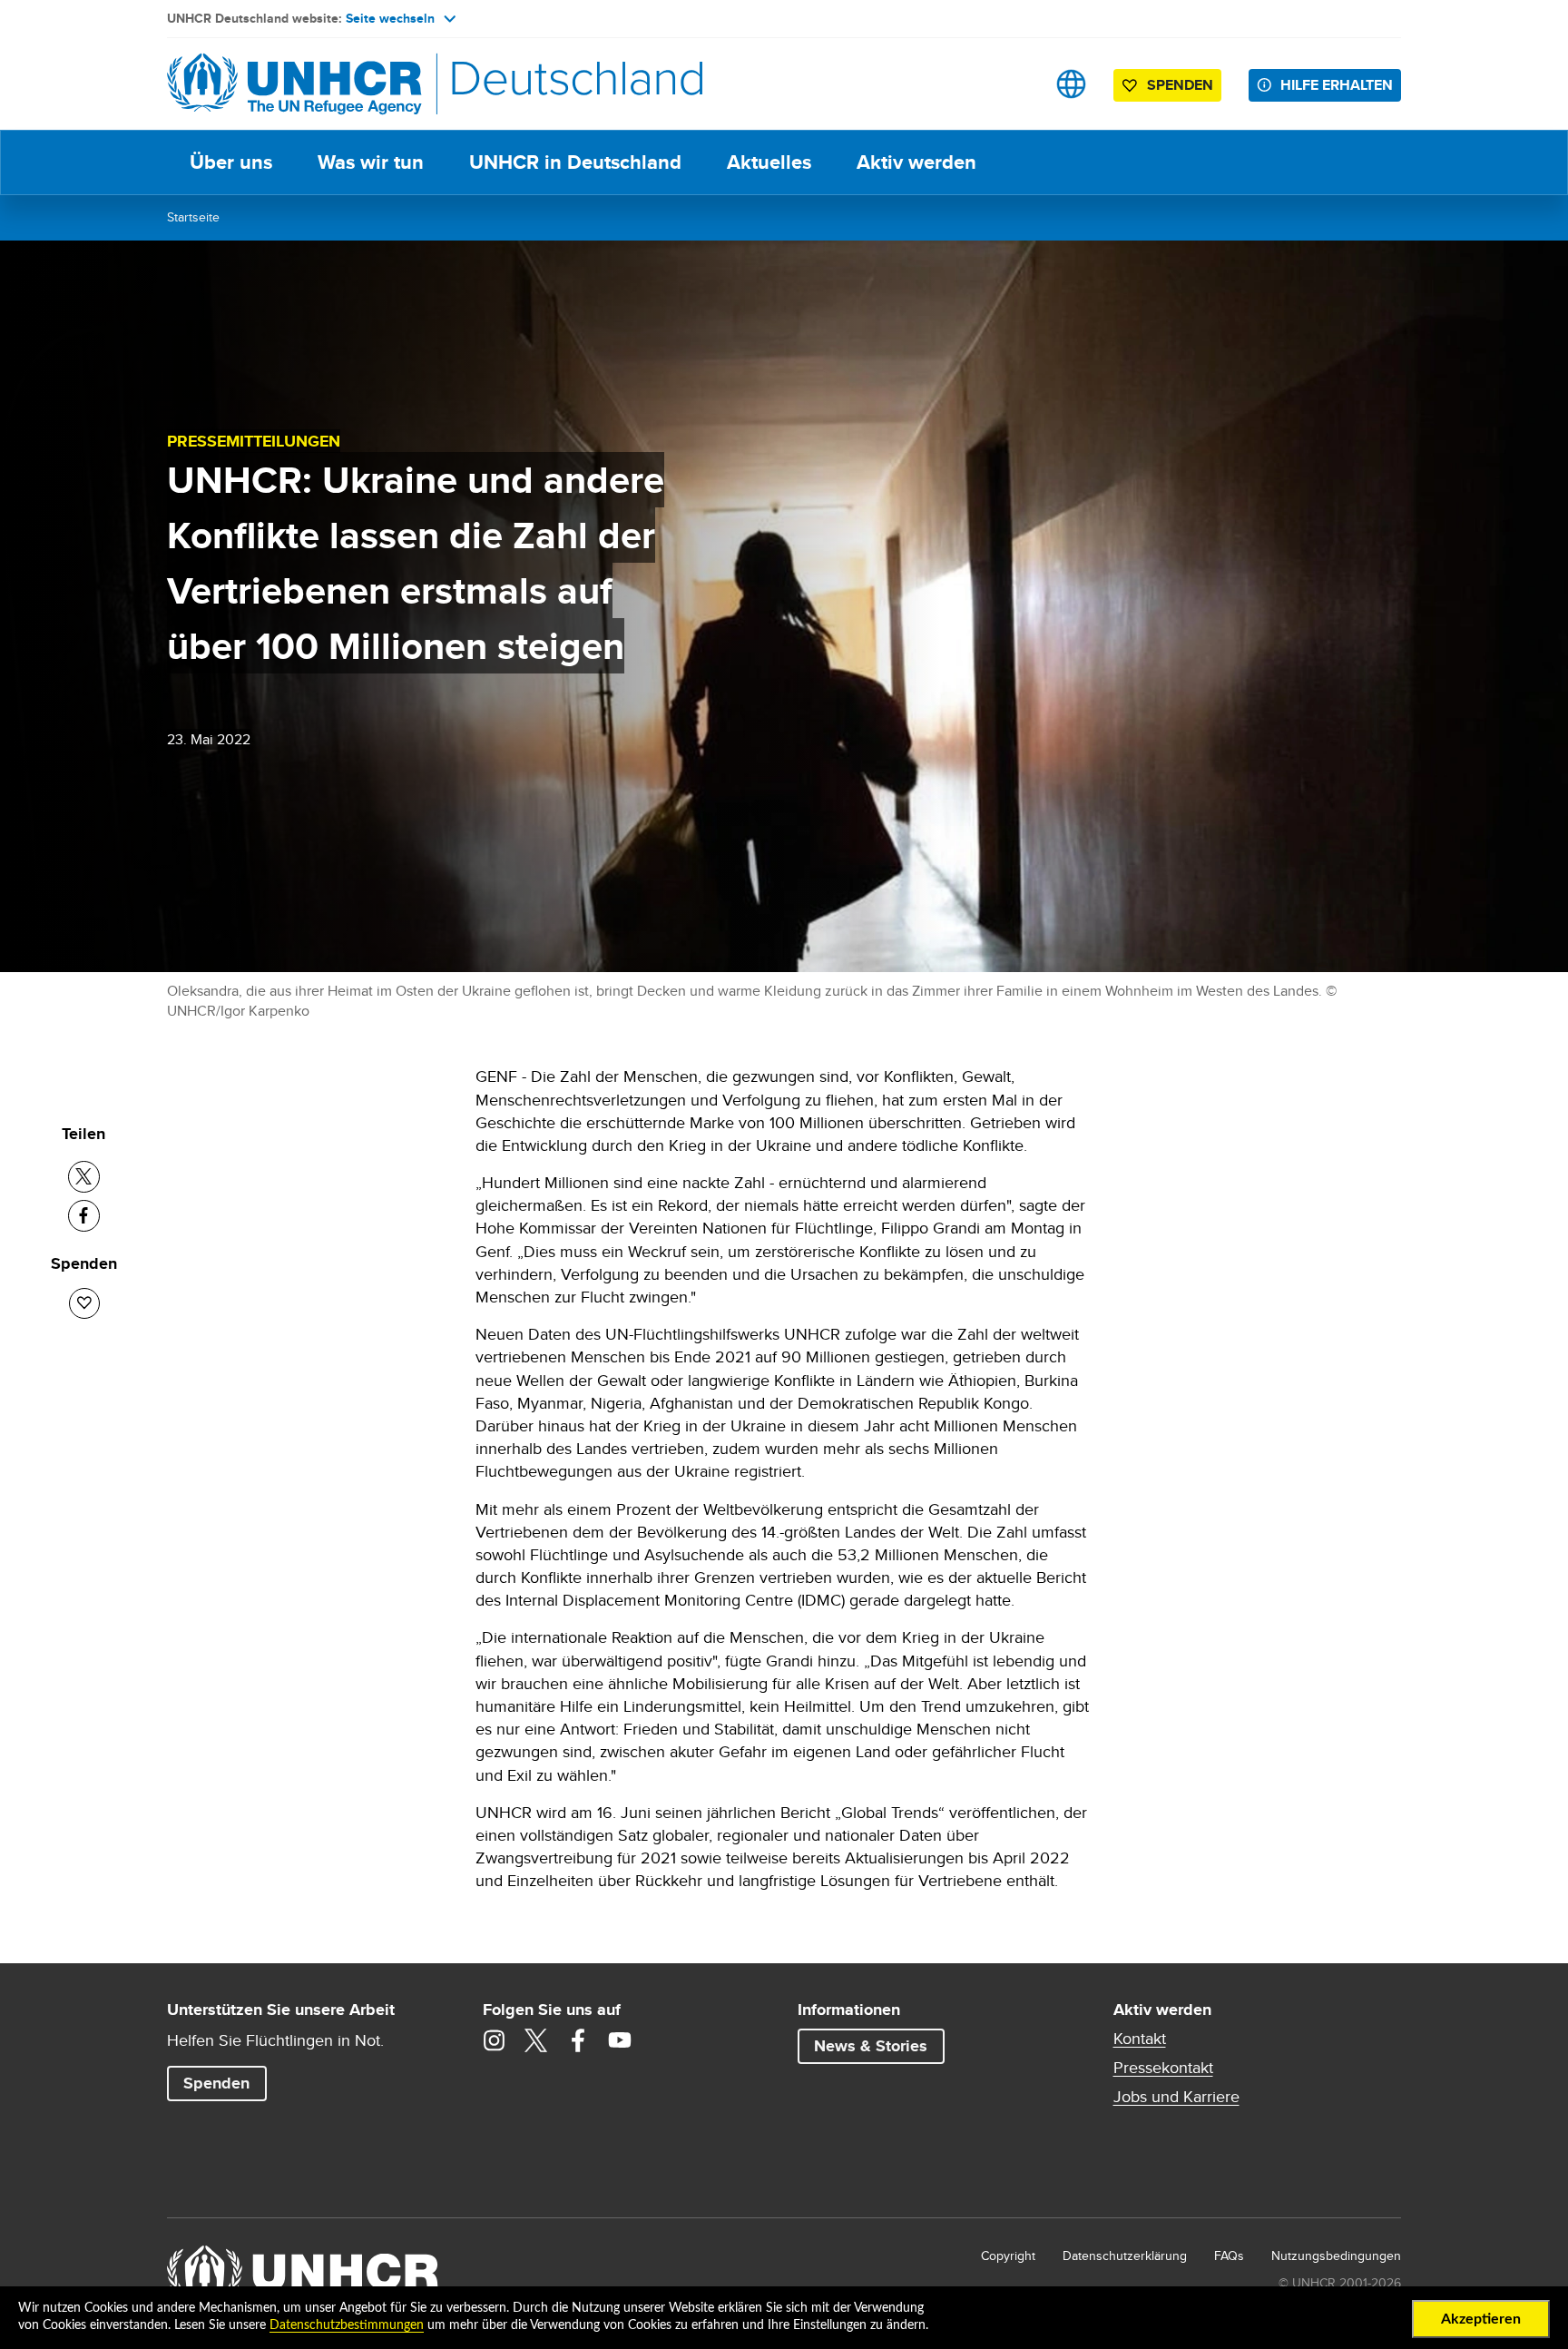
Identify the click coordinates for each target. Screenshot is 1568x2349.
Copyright (1008, 2256)
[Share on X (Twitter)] (84, 1177)
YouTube (620, 2040)
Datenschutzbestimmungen (347, 2325)
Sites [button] (1071, 84)
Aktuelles (769, 162)
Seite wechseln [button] (390, 18)
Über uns (231, 162)
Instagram (495, 2040)
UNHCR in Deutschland (575, 162)
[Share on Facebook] (84, 1216)
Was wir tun (371, 162)
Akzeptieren (1481, 2319)
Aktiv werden (916, 162)
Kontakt (1140, 2039)
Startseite (193, 217)
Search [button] (1014, 84)
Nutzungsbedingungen (1336, 2256)
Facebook (578, 2040)
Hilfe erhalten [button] (1337, 85)
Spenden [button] (1171, 88)
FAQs (1229, 2256)
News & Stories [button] (871, 2046)
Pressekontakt (1163, 2068)
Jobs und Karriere (1176, 2097)
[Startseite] (294, 84)
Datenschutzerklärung (1125, 2256)
